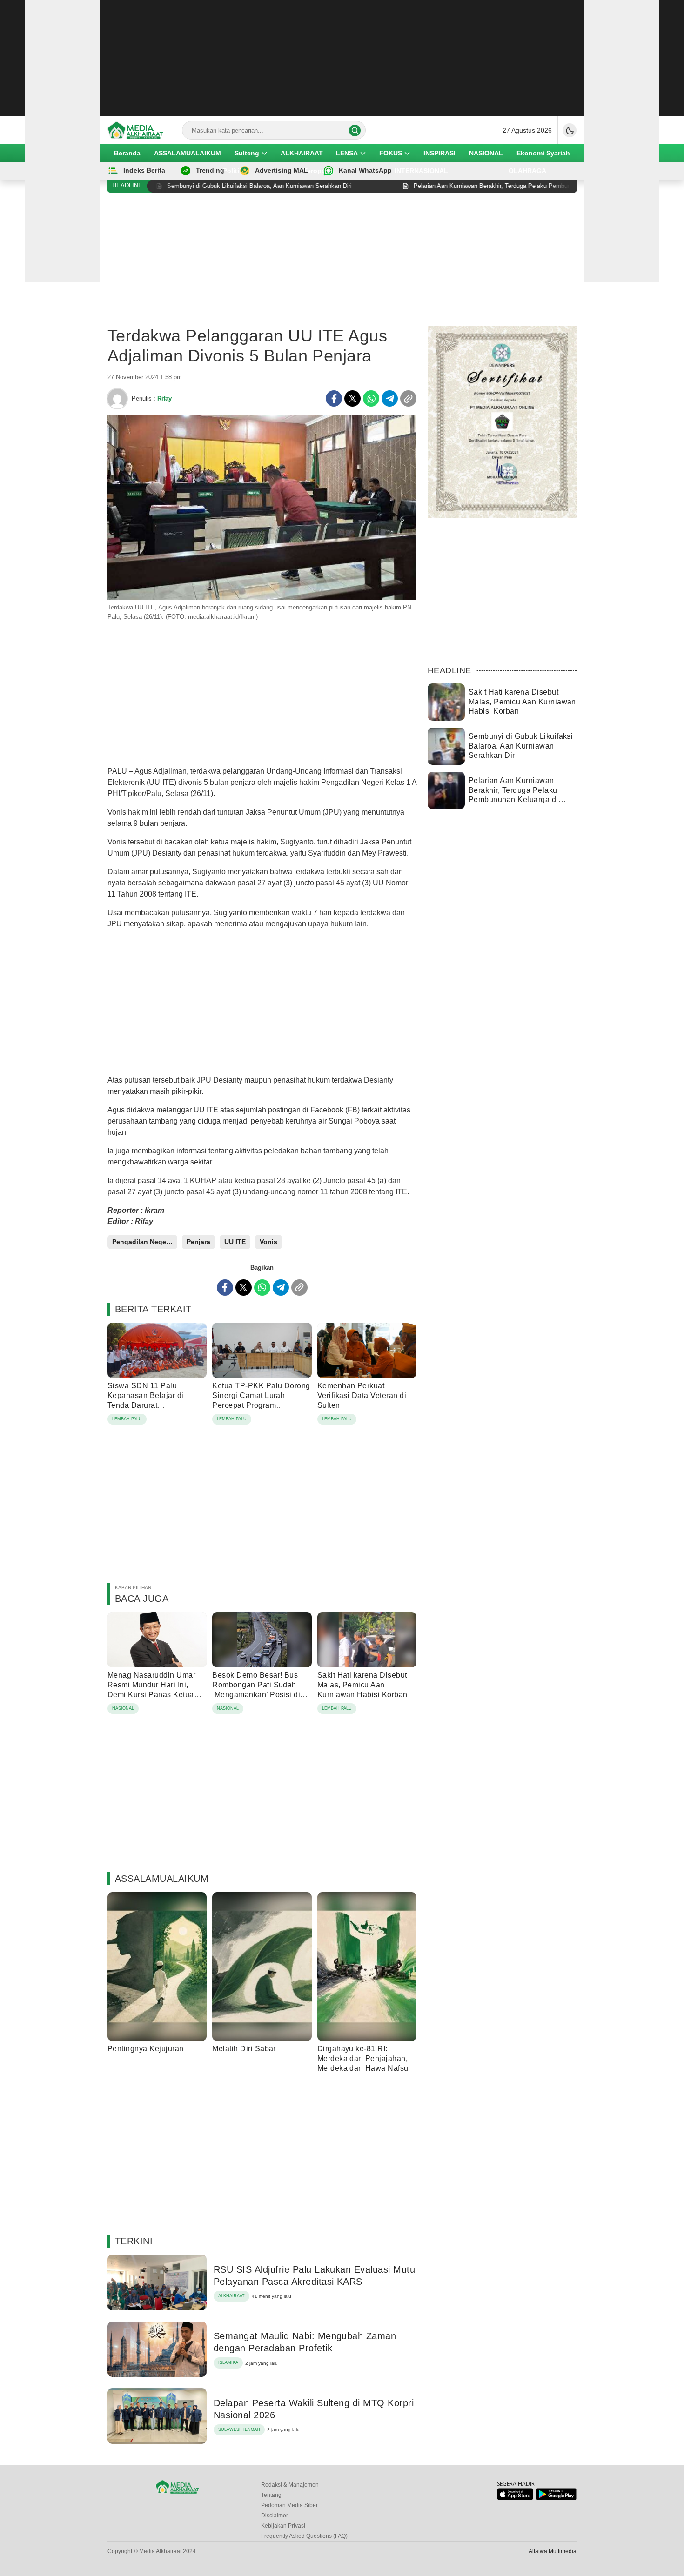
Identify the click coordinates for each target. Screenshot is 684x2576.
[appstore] (515, 2498)
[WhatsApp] (371, 398)
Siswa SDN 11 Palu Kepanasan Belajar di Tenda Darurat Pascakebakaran (146, 1400)
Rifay (164, 398)
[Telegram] (390, 398)
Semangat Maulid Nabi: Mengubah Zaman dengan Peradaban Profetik (305, 2342)
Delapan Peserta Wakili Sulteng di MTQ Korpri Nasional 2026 (314, 2409)
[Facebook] (334, 398)
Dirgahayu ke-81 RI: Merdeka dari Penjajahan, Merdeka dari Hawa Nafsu (363, 2058)
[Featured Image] (262, 598)
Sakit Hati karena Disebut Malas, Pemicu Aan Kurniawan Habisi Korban (362, 1685)
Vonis (268, 1242)
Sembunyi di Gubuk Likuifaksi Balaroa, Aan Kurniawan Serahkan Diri (521, 746)
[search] (355, 130)
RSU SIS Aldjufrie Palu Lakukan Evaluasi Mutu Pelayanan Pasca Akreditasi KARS (314, 2275)
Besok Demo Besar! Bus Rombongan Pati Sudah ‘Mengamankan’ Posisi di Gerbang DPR (256, 1689)
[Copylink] (408, 398)
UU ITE (235, 1242)
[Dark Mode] (570, 130)
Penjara (198, 1242)
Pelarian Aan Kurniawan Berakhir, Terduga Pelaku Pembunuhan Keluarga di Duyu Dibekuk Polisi (513, 795)
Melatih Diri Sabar (244, 2049)
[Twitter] (352, 398)
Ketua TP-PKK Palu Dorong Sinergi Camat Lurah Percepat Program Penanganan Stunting (261, 1400)
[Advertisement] (342, 58)
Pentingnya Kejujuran (146, 2049)
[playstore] (556, 2498)
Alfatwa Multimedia (553, 2551)
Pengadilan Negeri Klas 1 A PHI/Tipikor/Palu (145, 1242)
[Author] (117, 399)
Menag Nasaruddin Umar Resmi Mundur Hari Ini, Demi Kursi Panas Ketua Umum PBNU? (151, 1689)
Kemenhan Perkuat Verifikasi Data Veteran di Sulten (362, 1395)
